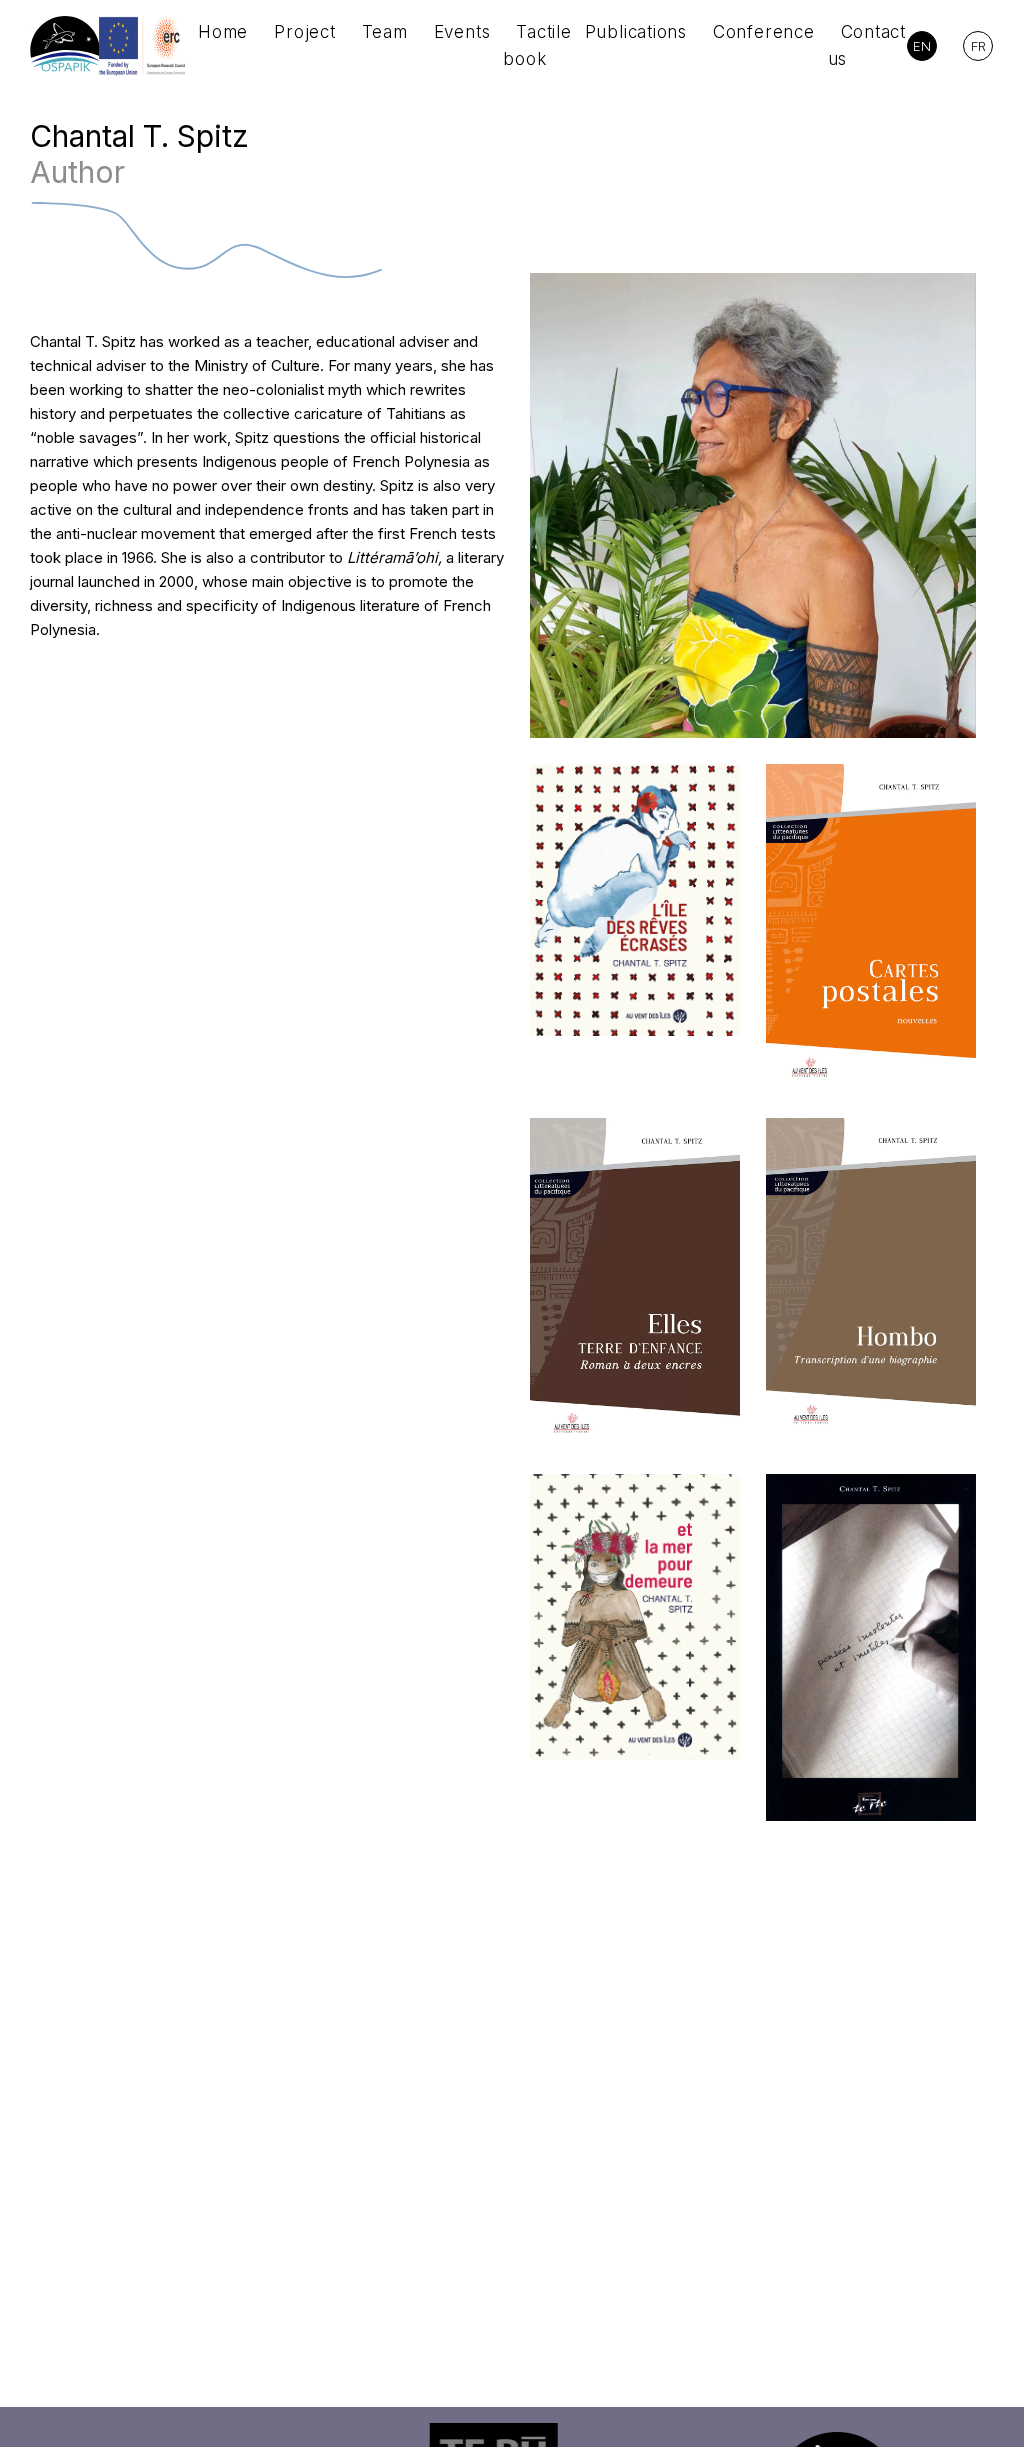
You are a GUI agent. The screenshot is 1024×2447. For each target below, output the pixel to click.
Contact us (867, 45)
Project (304, 32)
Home (223, 32)
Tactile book (537, 45)
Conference (764, 32)
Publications (636, 32)
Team (385, 32)
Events (462, 32)
